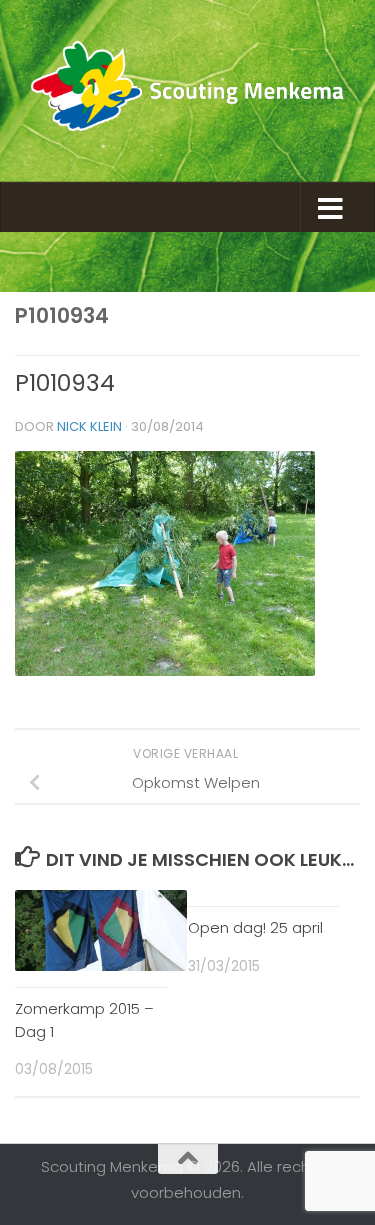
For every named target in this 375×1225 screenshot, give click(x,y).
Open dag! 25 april (255, 927)
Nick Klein (89, 426)
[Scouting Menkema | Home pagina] (187, 91)
